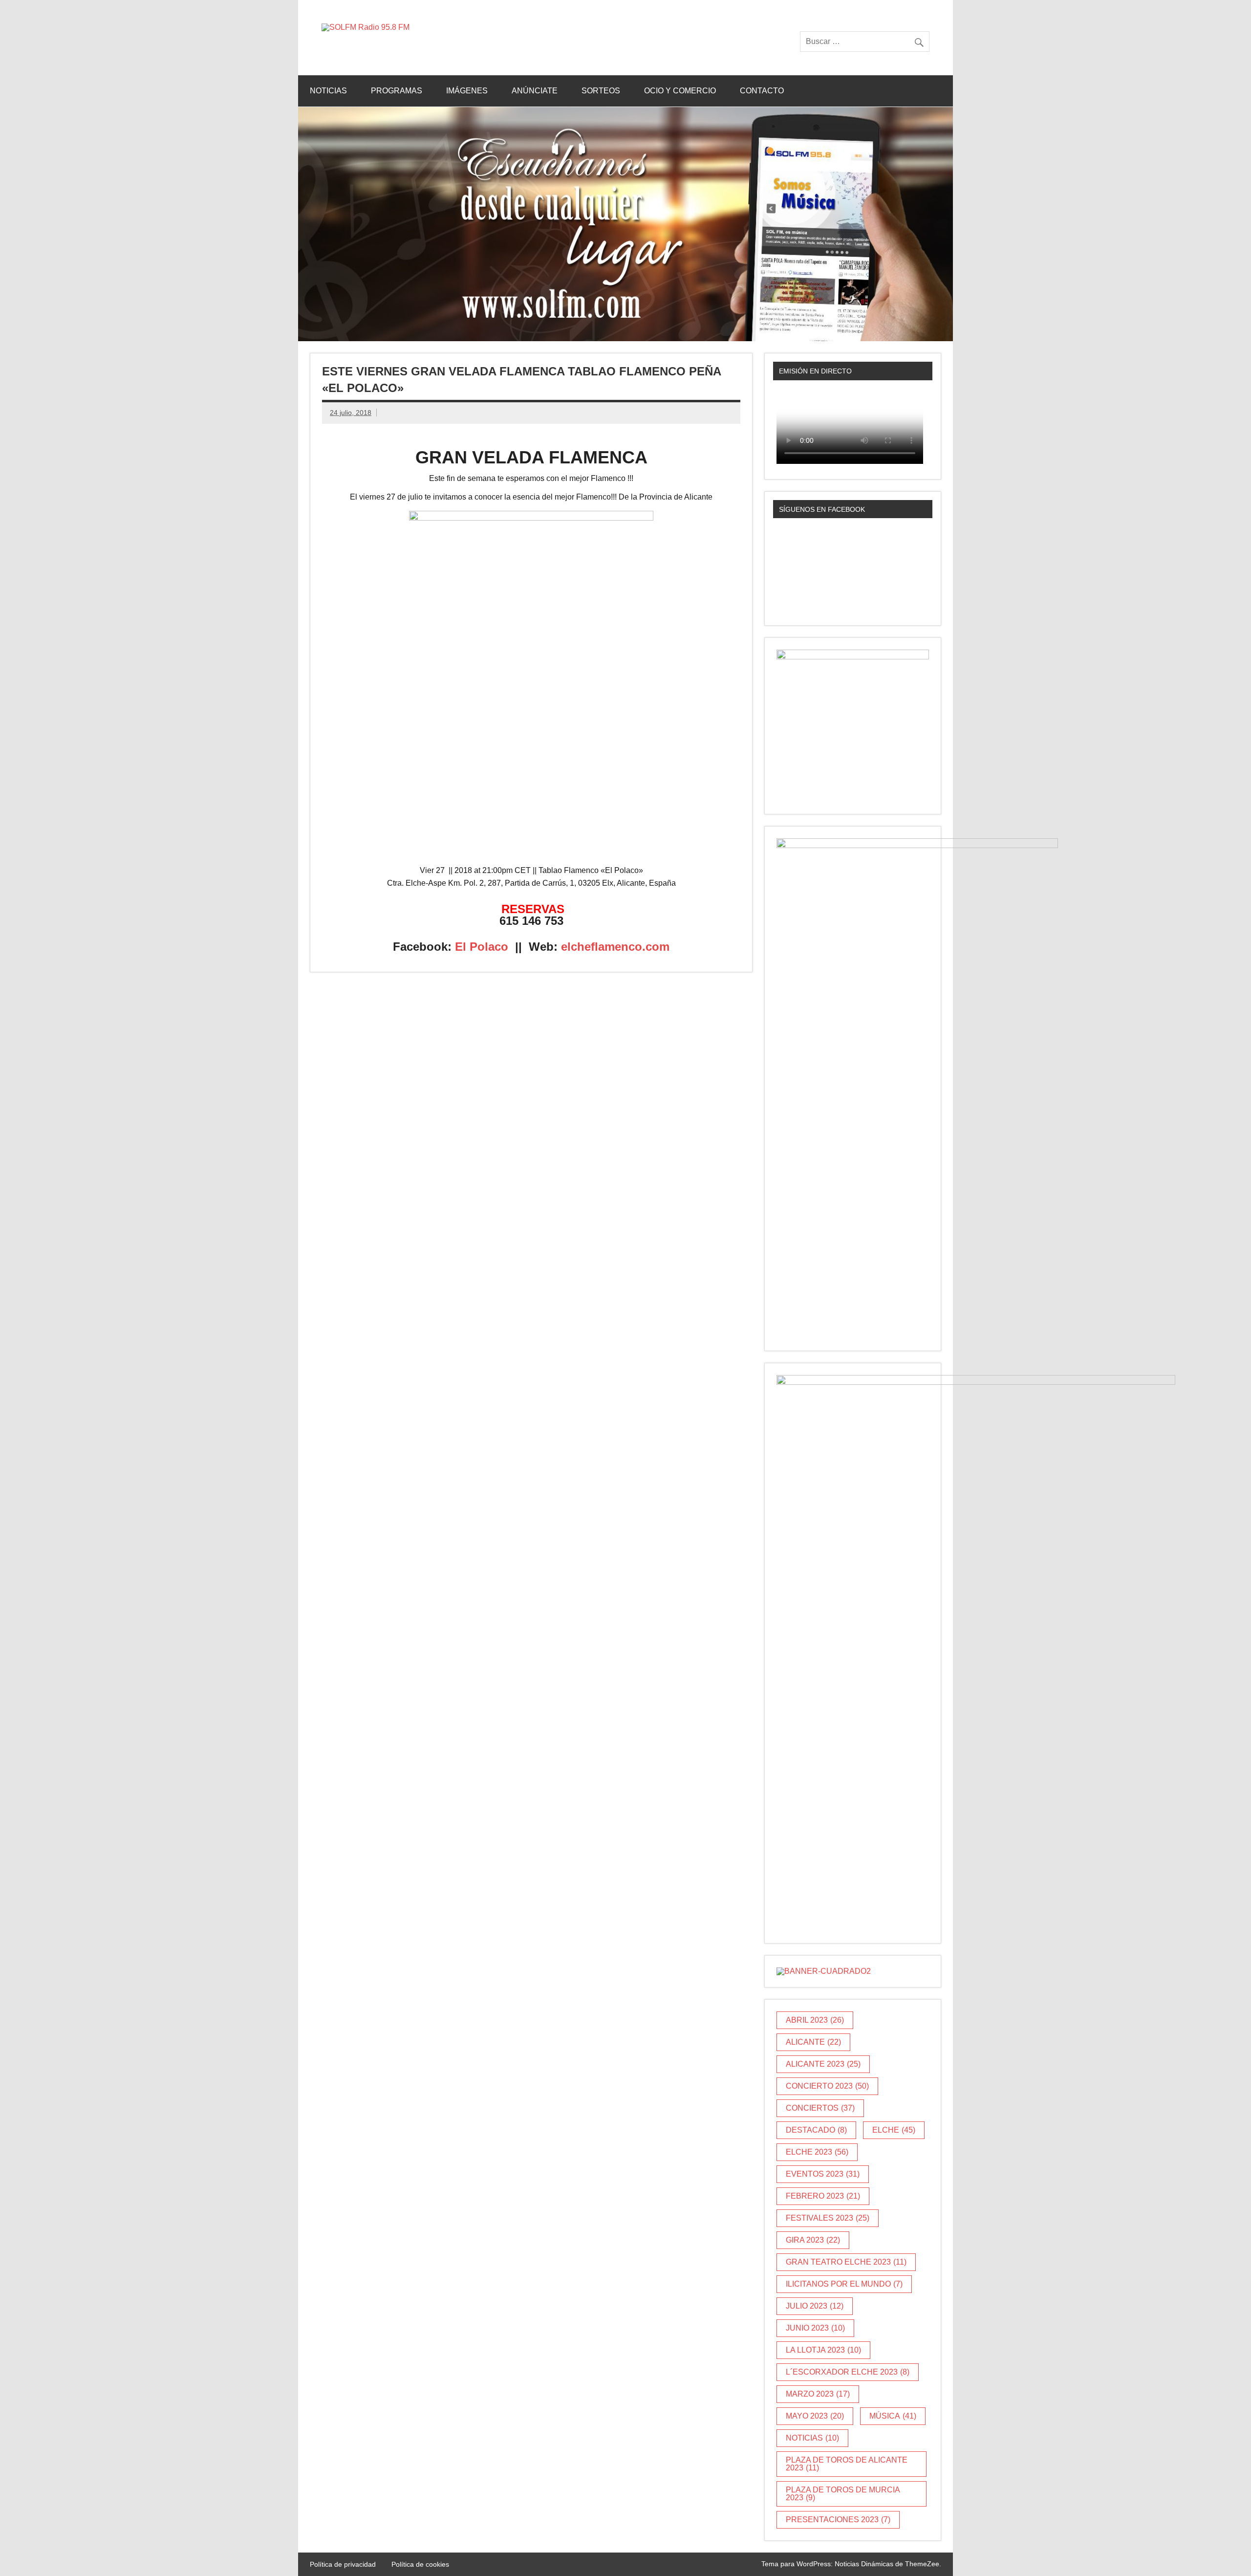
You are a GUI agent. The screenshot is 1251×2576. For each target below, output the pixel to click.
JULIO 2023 (815, 2306)
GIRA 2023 (813, 2240)
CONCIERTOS (820, 2108)
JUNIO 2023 (815, 2328)
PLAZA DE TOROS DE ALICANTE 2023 (847, 2464)
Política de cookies (420, 2564)
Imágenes (467, 91)
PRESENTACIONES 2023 (838, 2520)
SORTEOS (601, 91)
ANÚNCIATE (535, 91)
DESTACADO (816, 2130)
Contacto (762, 91)
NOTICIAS (812, 2438)
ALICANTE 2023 (823, 2064)
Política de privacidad (343, 2564)
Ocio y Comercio (680, 91)
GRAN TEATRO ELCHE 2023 (846, 2262)
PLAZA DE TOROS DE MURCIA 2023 (843, 2494)
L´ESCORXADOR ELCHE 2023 (848, 2372)
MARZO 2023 (818, 2394)
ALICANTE (813, 2042)
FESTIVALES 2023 (828, 2218)
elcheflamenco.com (615, 947)
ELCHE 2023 (817, 2152)
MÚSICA (893, 2416)
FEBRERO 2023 (823, 2196)
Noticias (328, 91)
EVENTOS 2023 (823, 2174)
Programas (397, 91)
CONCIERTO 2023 (827, 2086)
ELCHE (894, 2130)
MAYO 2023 (815, 2416)
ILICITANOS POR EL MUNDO (844, 2284)
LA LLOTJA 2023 (823, 2350)
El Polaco (482, 947)
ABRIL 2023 (815, 2020)
